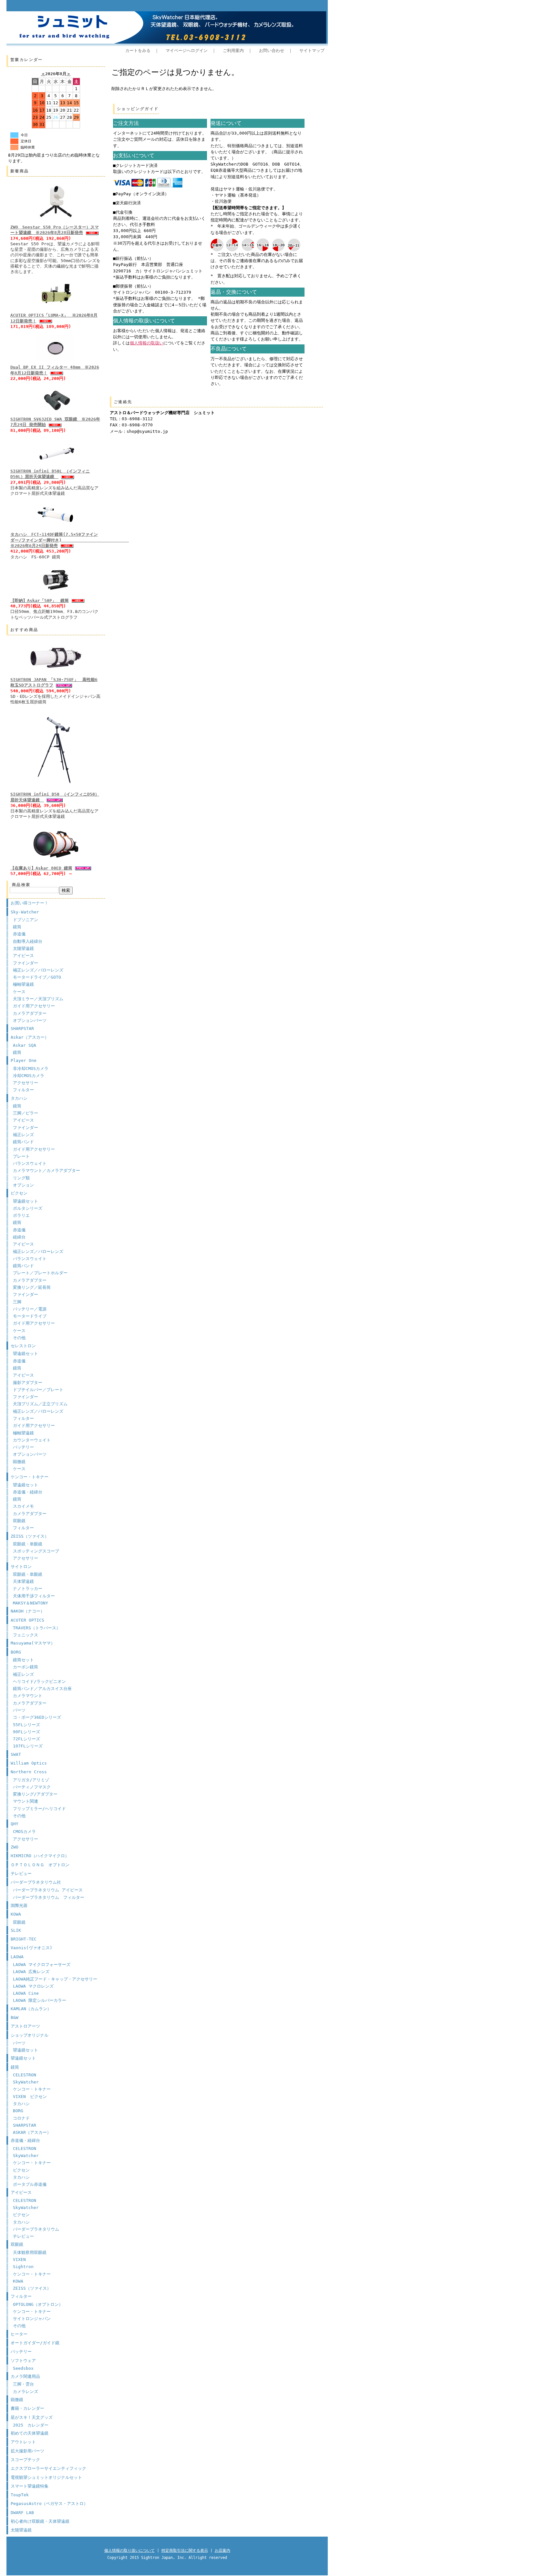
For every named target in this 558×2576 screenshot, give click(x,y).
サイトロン (21, 1567)
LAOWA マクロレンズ (33, 1986)
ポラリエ (21, 1215)
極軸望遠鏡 (23, 984)
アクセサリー (26, 1083)
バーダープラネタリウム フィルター (49, 1897)
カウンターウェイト (32, 1440)
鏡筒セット (23, 1660)
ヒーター (19, 2334)
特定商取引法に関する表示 (185, 2551)
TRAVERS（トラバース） (37, 1628)
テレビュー (21, 1873)
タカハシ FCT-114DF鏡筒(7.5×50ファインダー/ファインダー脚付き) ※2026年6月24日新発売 (70, 540)
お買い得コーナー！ (30, 903)
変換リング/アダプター (35, 1794)
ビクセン (19, 1193)
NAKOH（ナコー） (28, 1611)
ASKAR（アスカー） (32, 2132)
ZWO (15, 1847)
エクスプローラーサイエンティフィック (48, 2468)
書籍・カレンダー (27, 2408)
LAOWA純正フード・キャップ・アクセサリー (55, 1979)
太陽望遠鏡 (23, 948)
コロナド (21, 2118)
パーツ (19, 1710)
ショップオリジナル (30, 2035)
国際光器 (19, 1905)
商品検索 (21, 885)
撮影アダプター (28, 1383)
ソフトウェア (23, 2361)
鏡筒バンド (23, 1142)
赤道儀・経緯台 (28, 1492)
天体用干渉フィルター (34, 1596)
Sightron (23, 2267)
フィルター (23, 1090)
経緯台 (19, 1237)
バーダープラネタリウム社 (36, 1882)
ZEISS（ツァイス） (30, 1536)
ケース (19, 992)
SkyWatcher (26, 2082)
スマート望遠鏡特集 (30, 2486)
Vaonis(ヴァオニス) (31, 1948)
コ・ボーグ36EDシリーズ (37, 1717)
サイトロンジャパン (32, 2319)
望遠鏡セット (26, 1201)
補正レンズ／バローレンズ (38, 970)
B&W (15, 2017)
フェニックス (26, 1635)
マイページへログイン (187, 51)
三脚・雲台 (23, 2384)
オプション (23, 1185)
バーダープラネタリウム (36, 2229)
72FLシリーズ (26, 1739)
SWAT (16, 1754)
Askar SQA (25, 1045)
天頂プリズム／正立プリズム (40, 1404)
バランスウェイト (30, 1163)
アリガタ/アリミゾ (31, 1780)
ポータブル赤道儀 (30, 2184)
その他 (19, 1338)
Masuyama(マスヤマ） (33, 1643)
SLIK (16, 1930)
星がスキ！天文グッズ (32, 2417)
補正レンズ (23, 1135)
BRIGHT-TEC (24, 1939)
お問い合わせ (272, 51)
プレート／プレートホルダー (40, 1273)
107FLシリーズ (28, 1746)
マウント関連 (26, 1801)
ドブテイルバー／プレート (38, 1390)
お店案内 (222, 2551)
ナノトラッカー (28, 1588)
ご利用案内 (233, 51)
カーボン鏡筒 (26, 1667)
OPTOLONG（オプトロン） (38, 2304)
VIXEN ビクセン (30, 2097)
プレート (21, 1156)
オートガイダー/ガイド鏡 (35, 2343)
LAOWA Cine (26, 1993)
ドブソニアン (26, 920)
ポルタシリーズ (28, 1208)
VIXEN (19, 2260)
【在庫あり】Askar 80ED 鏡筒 (41, 868)
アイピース (23, 956)
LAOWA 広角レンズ (31, 1972)
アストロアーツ (25, 2026)
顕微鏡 (19, 1462)
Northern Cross (29, 1772)
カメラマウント (28, 1696)
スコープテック (25, 2460)
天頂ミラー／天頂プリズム (38, 999)
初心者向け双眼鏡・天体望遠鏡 (40, 2521)
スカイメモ (23, 1506)
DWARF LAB (22, 2513)
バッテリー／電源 (30, 1309)
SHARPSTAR (22, 1028)
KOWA (16, 1914)
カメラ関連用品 (25, 2376)
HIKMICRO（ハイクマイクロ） (40, 1856)
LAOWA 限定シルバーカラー (40, 2000)
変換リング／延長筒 (32, 1287)
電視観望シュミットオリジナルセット (46, 2477)
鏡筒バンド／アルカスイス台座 (42, 1689)
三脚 (17, 1302)
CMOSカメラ (24, 1832)
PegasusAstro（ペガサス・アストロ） (49, 2504)
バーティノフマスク (32, 1787)
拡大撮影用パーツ (27, 2451)
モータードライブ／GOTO (37, 977)
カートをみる (138, 51)
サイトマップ (312, 51)
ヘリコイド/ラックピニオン (39, 1681)
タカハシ (19, 1098)
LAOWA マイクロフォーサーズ (42, 1965)
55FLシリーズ (26, 1725)
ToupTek (20, 2495)
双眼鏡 (19, 1521)
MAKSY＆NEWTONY (31, 1603)
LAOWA (17, 1957)
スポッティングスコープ (36, 1551)
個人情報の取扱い (147, 343)
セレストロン (23, 1346)
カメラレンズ (26, 2392)
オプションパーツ (30, 1020)
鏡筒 (17, 927)
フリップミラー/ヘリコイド (39, 1809)
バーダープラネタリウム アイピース (48, 1890)
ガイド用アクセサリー (34, 1006)
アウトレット (23, 2442)
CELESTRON (25, 2075)
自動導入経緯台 (28, 941)
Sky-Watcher (25, 912)
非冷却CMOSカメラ (31, 1069)
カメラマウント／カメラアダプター (46, 1171)
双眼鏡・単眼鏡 (28, 1544)
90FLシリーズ (26, 1732)
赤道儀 (19, 934)
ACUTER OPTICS (27, 1620)
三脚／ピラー (26, 1113)
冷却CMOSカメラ (29, 1076)
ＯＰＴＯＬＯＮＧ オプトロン (40, 1865)
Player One (24, 1060)
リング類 (21, 1178)
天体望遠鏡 (23, 1581)
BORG (16, 1652)
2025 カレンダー (31, 2425)
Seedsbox (23, 2368)
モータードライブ (30, 1316)
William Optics (29, 1763)
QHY (15, 1824)
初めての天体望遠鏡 (30, 2433)
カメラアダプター (30, 1013)
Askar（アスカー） (30, 1037)
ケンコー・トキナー (30, 1477)
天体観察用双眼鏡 (30, 2252)
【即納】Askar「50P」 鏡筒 (40, 601)
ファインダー (26, 963)
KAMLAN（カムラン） (31, 2009)
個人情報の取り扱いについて (129, 2551)
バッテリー (23, 1447)
